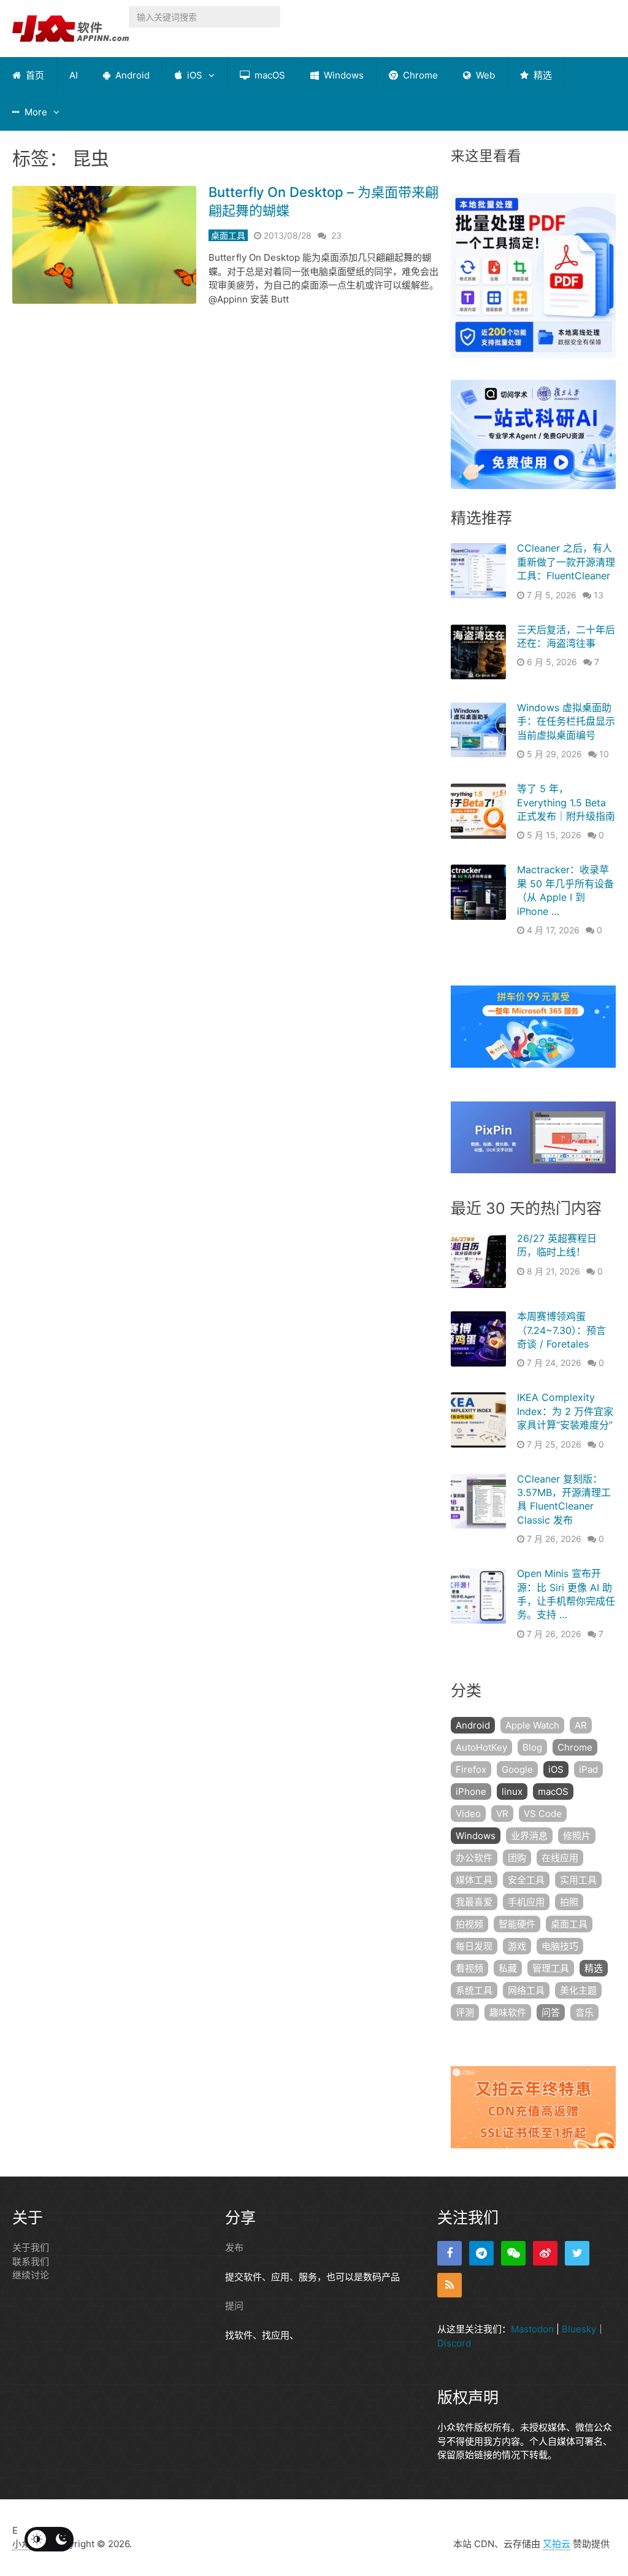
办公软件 (474, 1858)
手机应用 (526, 1902)
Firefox (471, 1769)
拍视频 (469, 1924)
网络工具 (526, 1990)
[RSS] (450, 2285)
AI (74, 75)
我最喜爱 (474, 1902)
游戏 (517, 1946)
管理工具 (551, 1968)
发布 (234, 2247)
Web (484, 75)
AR (581, 1725)
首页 (34, 75)
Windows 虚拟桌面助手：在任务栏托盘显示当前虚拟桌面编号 (566, 721)
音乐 (584, 2012)
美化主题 (578, 1990)
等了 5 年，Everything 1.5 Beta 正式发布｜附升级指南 (566, 802)
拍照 (569, 1902)
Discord (454, 2343)
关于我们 (31, 2247)
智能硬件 (517, 1924)
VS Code (543, 1814)
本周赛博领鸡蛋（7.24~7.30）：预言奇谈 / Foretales (561, 1330)
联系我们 (31, 2262)
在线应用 (560, 1858)
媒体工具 (474, 1880)
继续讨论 (31, 2275)
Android (131, 75)
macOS (269, 75)
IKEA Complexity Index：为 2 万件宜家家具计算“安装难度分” (565, 1411)
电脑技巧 (560, 1946)
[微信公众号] (513, 2253)
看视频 (469, 1968)
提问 (234, 2306)
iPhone (471, 1791)
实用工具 (578, 1880)
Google (517, 1769)
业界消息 (529, 1836)
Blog (532, 1747)
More (35, 112)
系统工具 (474, 1990)
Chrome (419, 75)
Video (468, 1814)
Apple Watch (532, 1725)
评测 (465, 2012)
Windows (343, 75)
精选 (542, 75)
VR (502, 1814)
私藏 (508, 1968)
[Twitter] (577, 2253)
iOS (193, 75)
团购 (517, 1858)
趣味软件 (508, 2012)
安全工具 (526, 1880)
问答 (551, 2012)
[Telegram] (481, 2253)
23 (336, 235)
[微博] (545, 2253)
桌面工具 (228, 235)
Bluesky (579, 2329)
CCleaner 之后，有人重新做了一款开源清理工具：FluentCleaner (566, 562)
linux (512, 1791)
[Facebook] (450, 2253)
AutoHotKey (481, 1747)
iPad (588, 1769)
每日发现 (474, 1946)
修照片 (577, 1836)
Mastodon (532, 2329)
